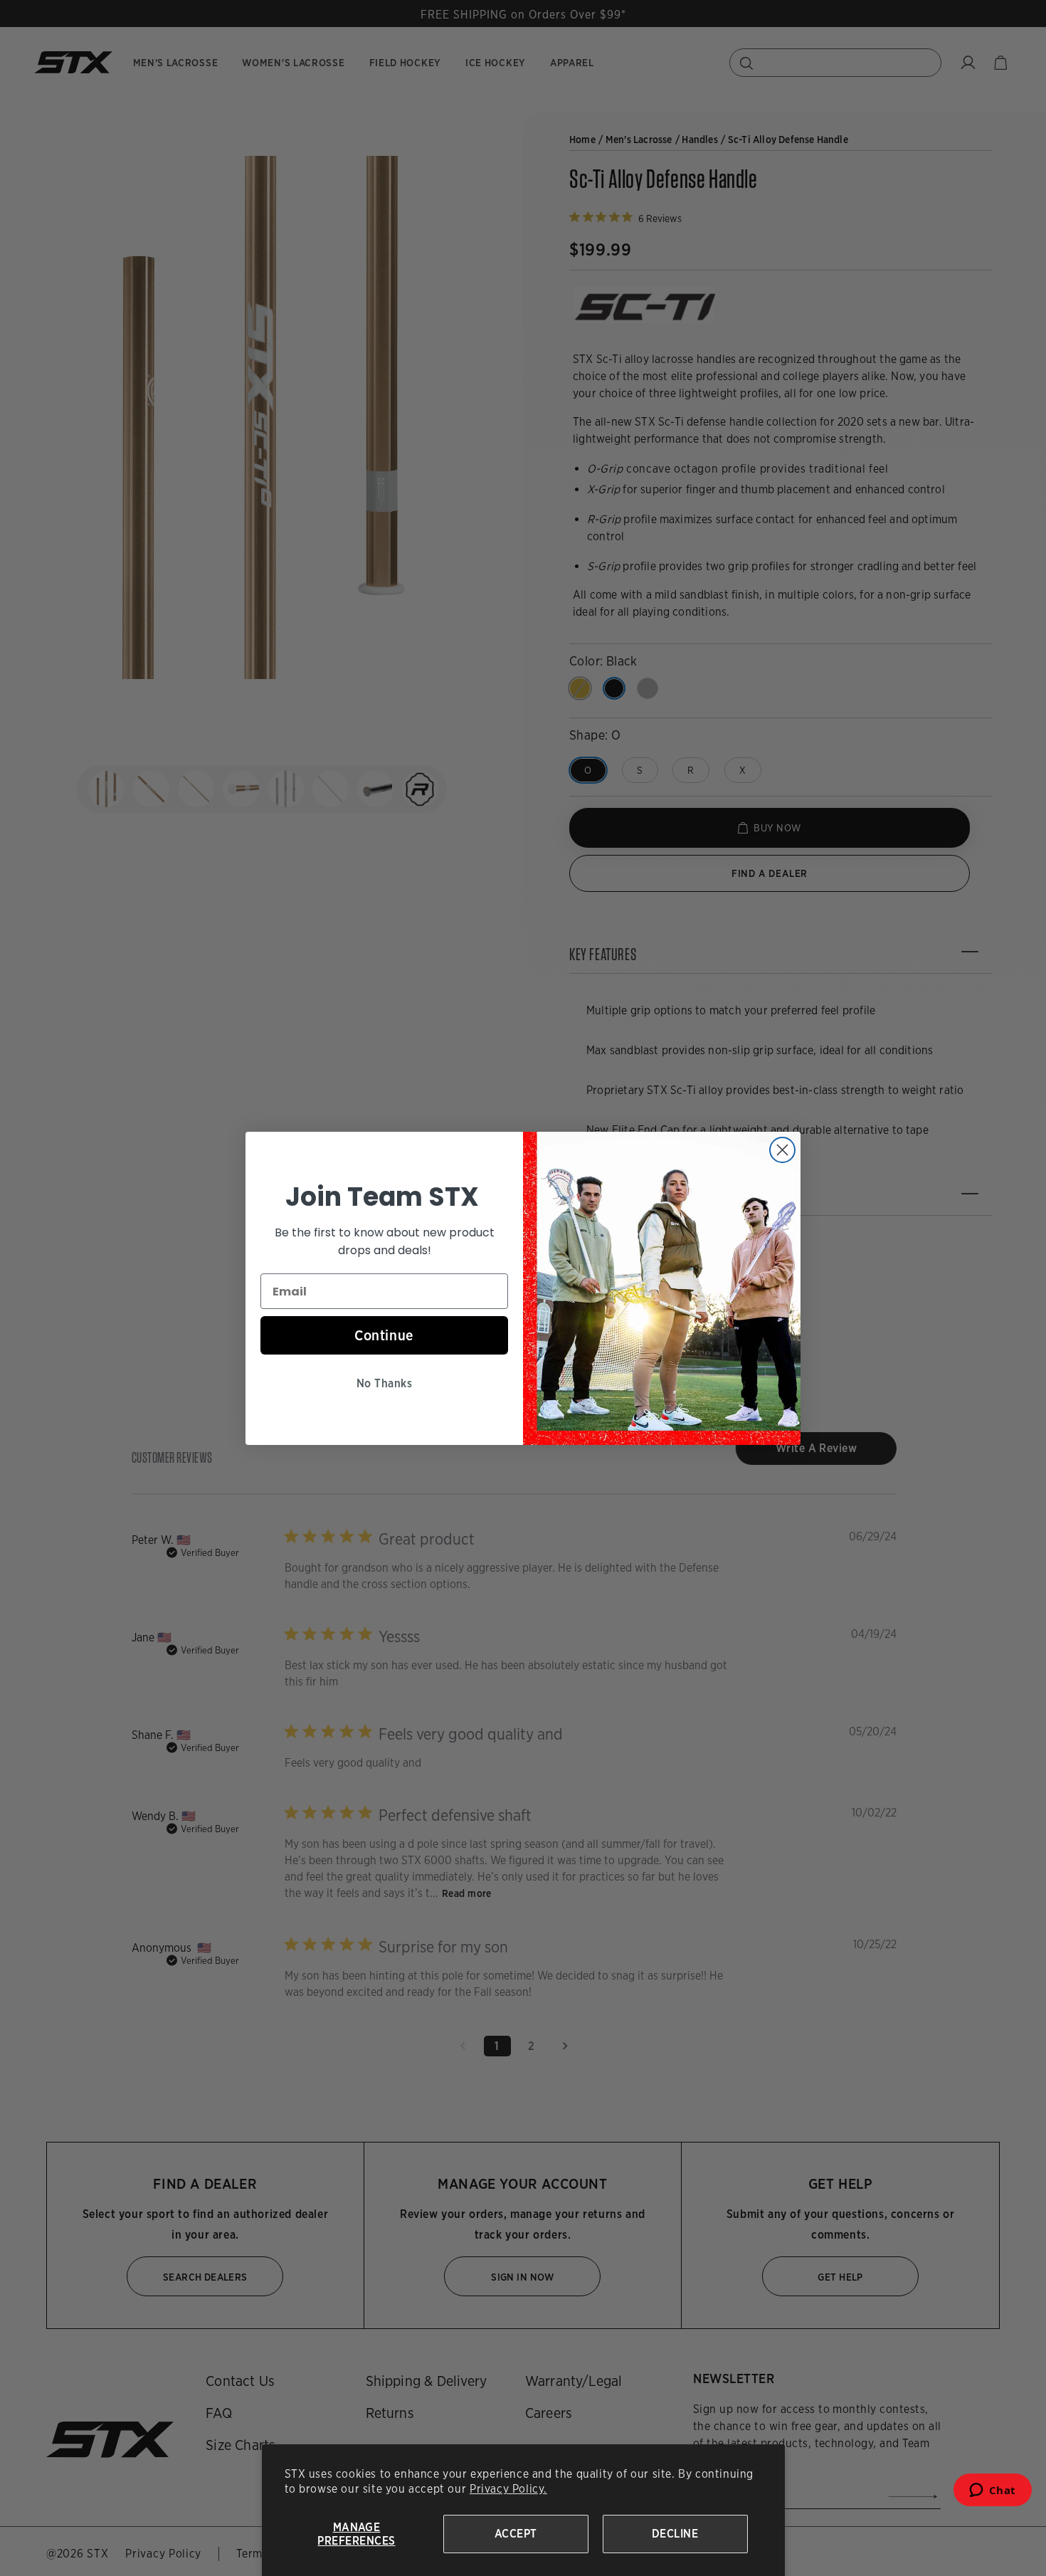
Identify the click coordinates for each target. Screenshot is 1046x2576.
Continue (384, 1335)
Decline (675, 2534)
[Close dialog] (782, 1150)
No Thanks (384, 1383)
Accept (516, 2534)
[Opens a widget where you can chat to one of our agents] (992, 2494)
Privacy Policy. (508, 2489)
